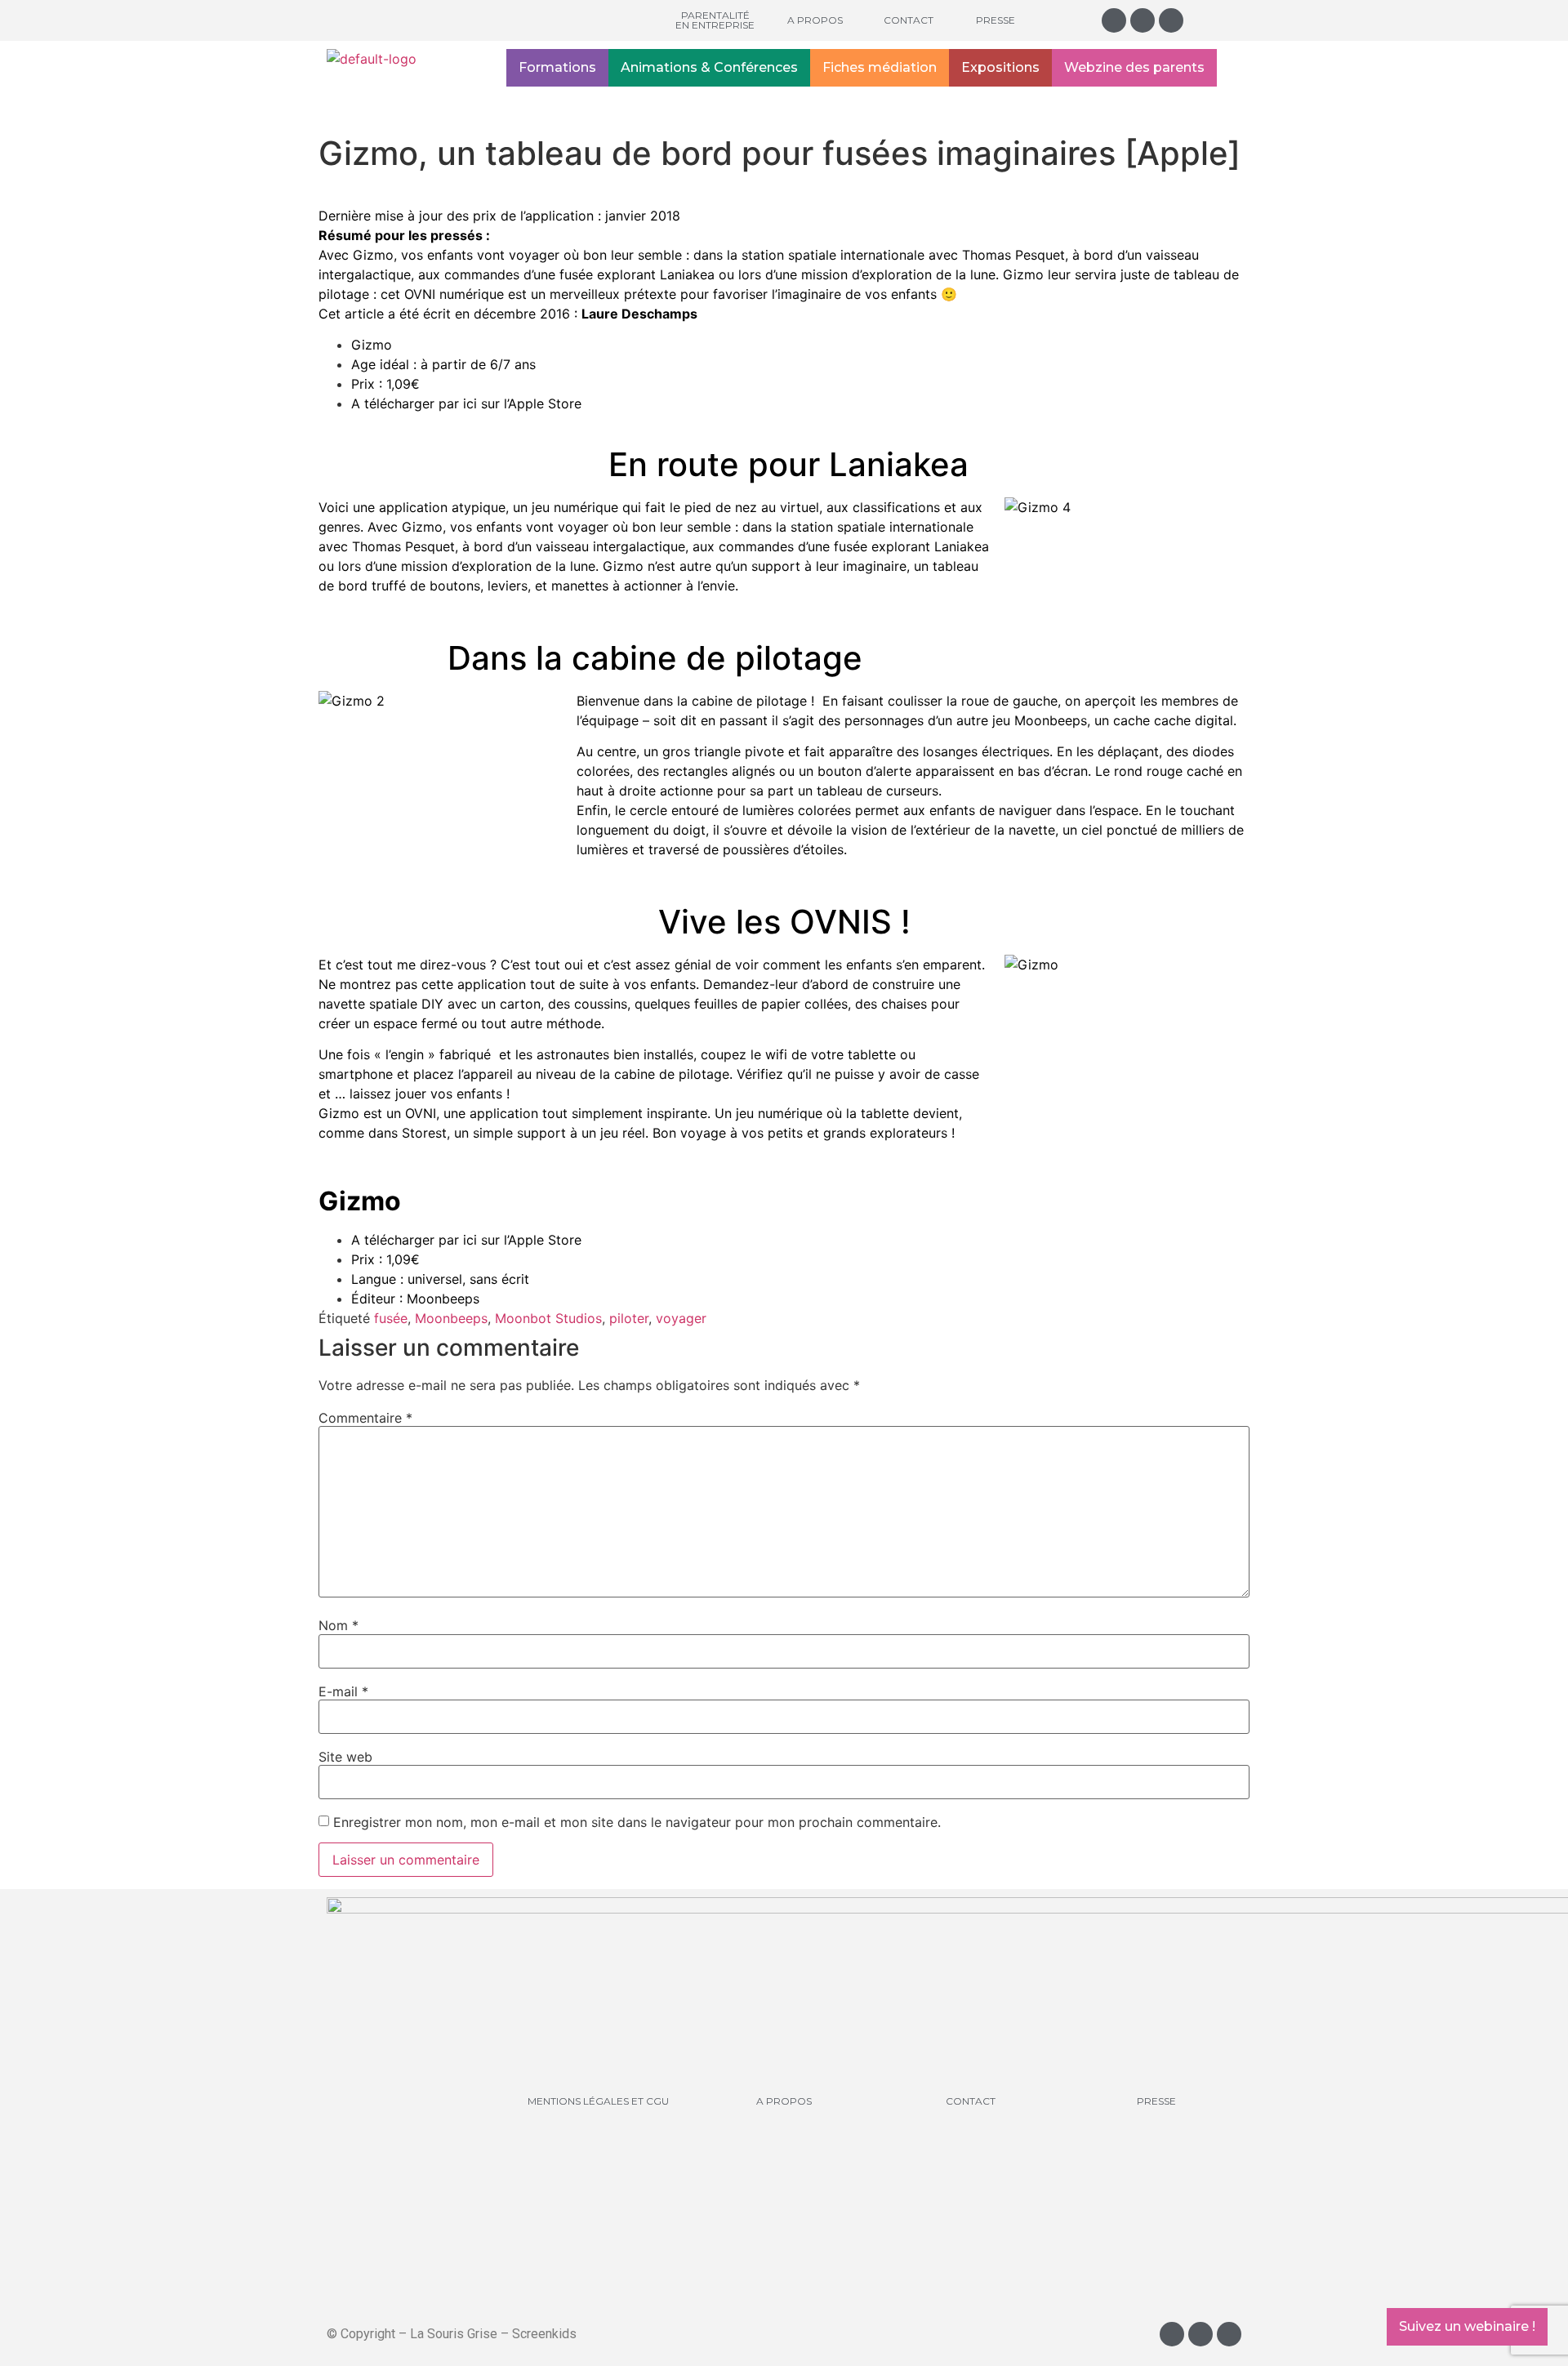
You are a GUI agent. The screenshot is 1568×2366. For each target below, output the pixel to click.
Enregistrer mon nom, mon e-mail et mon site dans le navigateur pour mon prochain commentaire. (637, 1822)
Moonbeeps (451, 1318)
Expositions (1000, 67)
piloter (629, 1318)
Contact (909, 20)
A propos (815, 20)
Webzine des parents (1134, 67)
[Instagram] (1114, 20)
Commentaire (365, 1418)
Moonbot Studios (548, 1318)
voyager (681, 1318)
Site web (345, 1757)
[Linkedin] (1171, 20)
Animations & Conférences (709, 67)
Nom (339, 1625)
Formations (557, 67)
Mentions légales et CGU (598, 2101)
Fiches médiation (880, 67)
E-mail (343, 1691)
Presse (996, 20)
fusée (391, 1318)
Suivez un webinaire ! (1467, 2326)
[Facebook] (1143, 20)
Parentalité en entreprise (715, 20)
